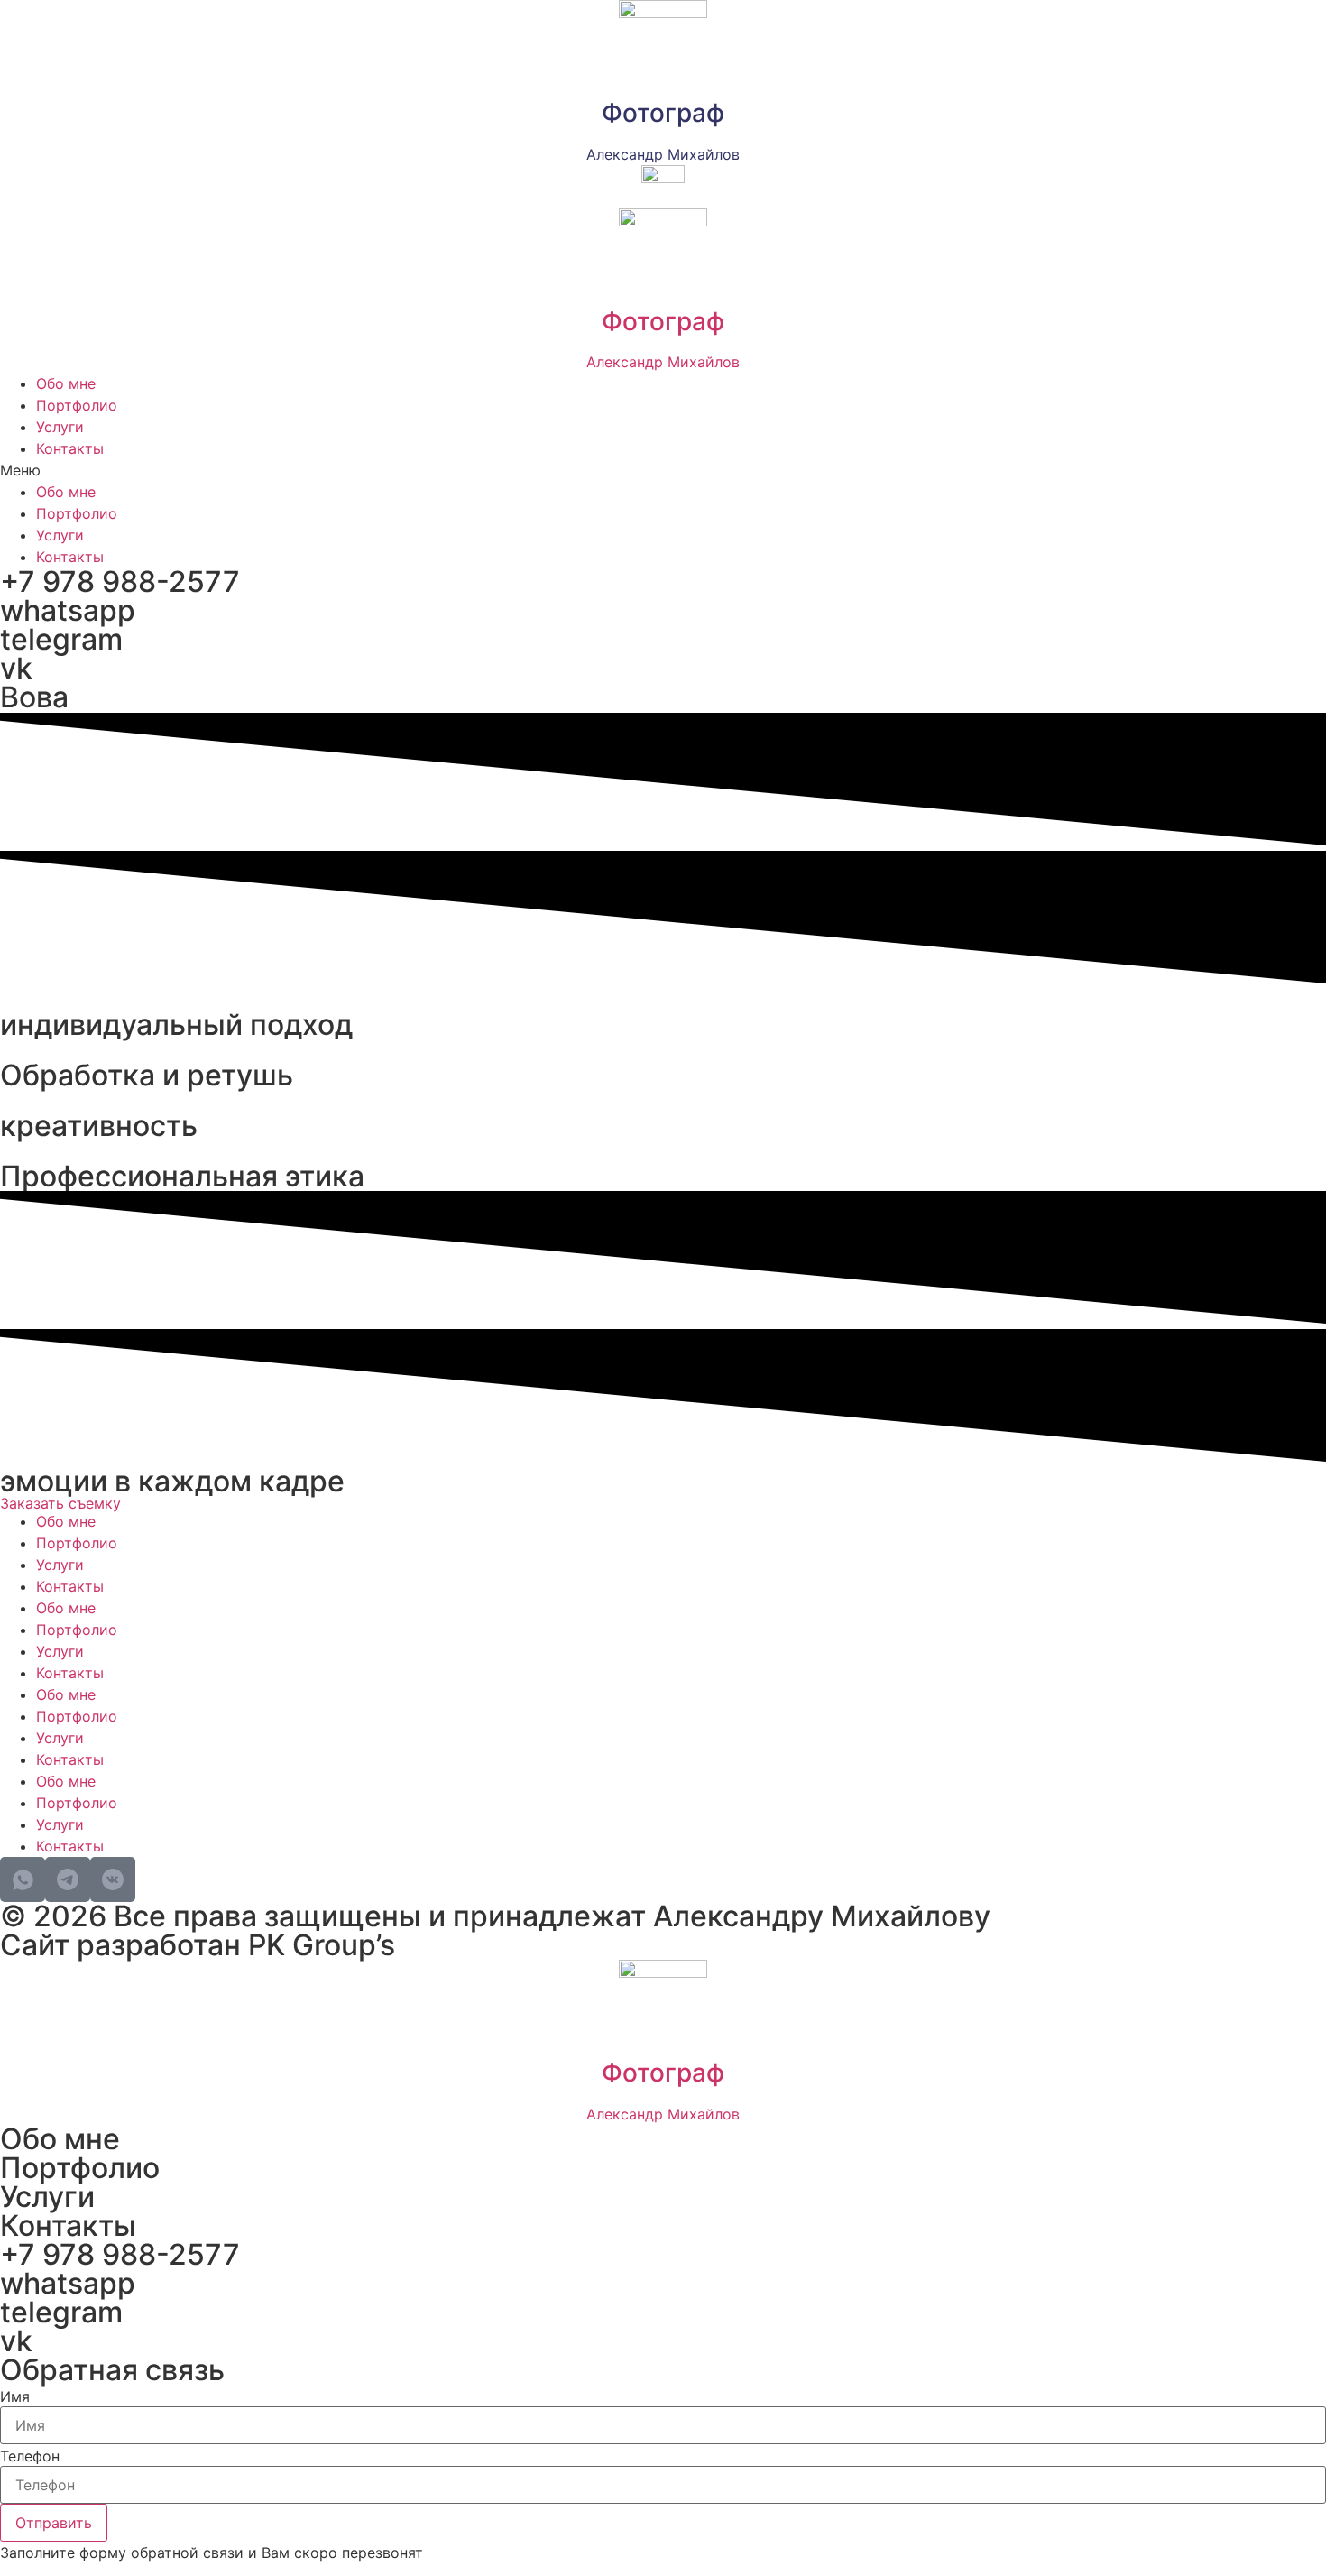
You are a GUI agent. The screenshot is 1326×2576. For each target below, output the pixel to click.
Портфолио (77, 405)
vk (16, 668)
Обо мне (66, 383)
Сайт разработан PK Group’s (198, 1945)
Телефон (30, 2456)
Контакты (70, 448)
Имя (15, 2396)
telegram (61, 639)
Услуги (60, 427)
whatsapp (68, 610)
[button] (663, 470)
